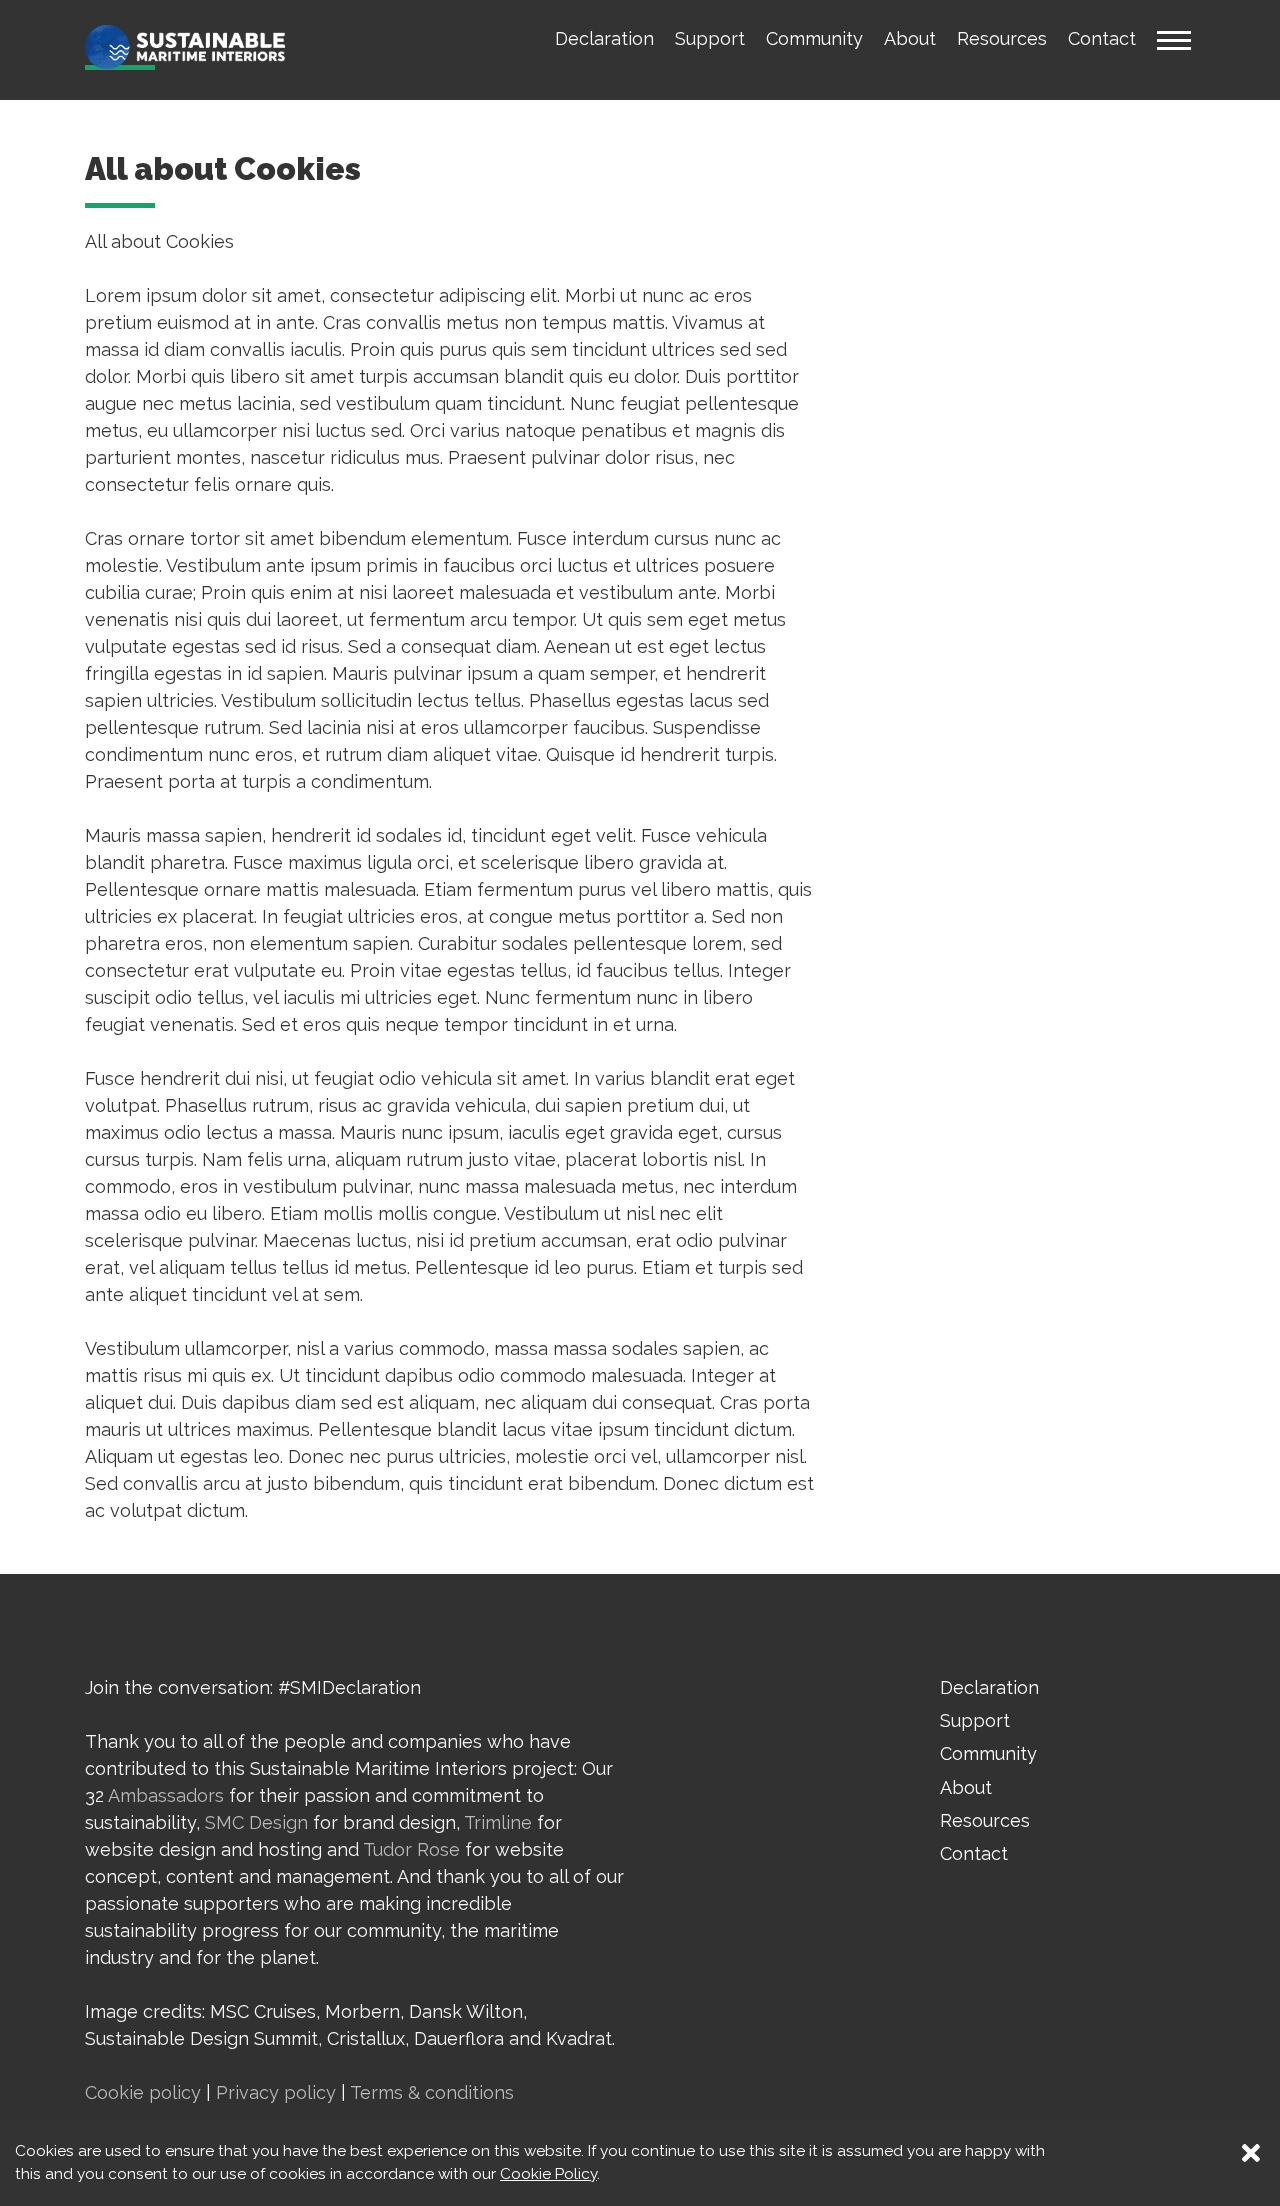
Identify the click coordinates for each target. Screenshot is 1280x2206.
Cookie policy (143, 2092)
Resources (1002, 38)
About (910, 38)
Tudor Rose (411, 1849)
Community (814, 38)
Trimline (498, 1822)
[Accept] (1250, 2145)
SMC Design (256, 1822)
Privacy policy (276, 2092)
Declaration (604, 38)
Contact (1102, 38)
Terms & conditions (432, 2092)
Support (710, 38)
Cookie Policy (548, 2174)
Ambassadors (166, 1795)
